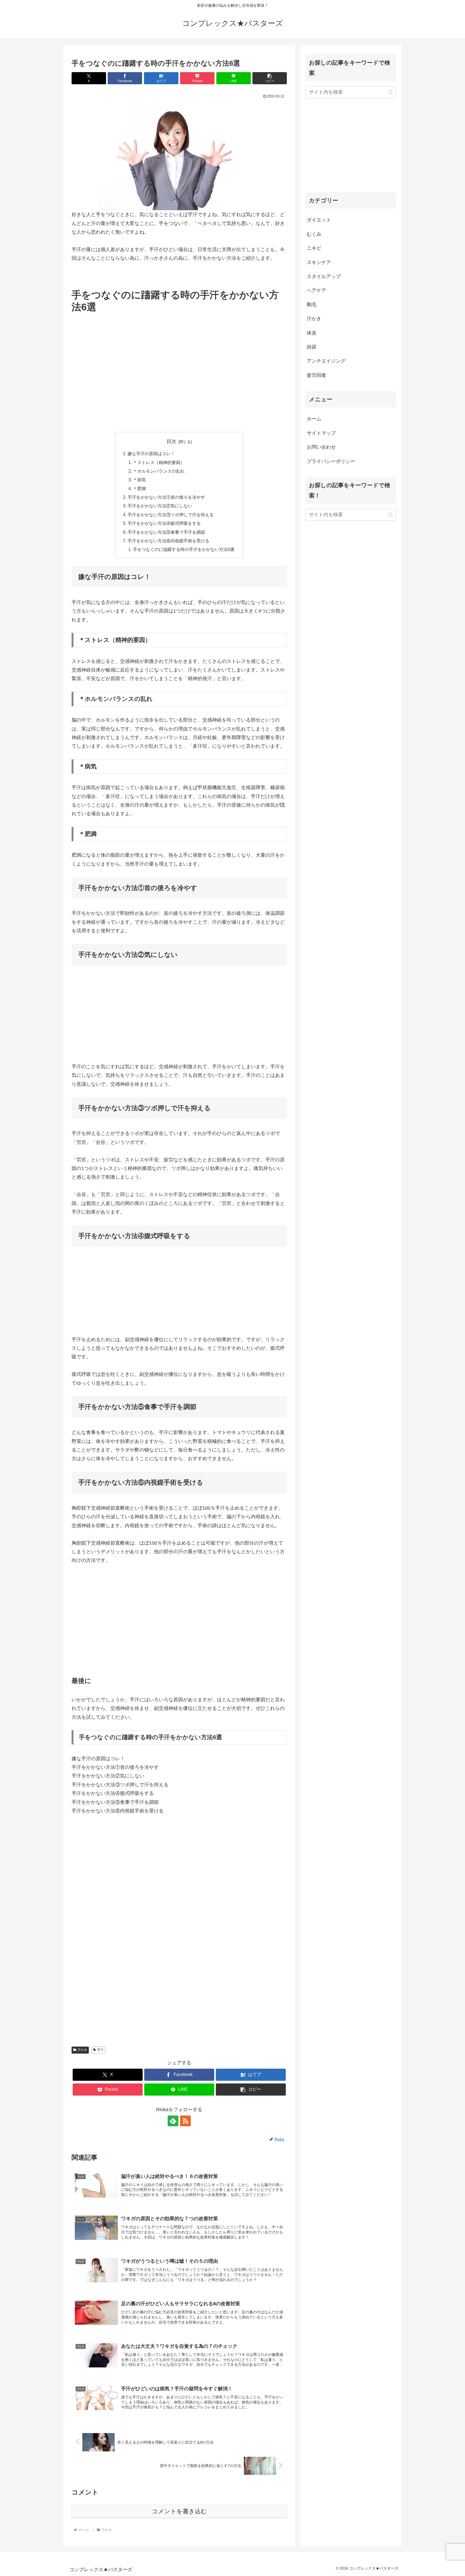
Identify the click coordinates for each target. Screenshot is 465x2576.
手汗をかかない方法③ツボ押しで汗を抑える (171, 515)
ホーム (314, 419)
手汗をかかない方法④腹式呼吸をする (164, 523)
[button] (270, 78)
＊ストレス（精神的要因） (159, 462)
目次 (171, 441)
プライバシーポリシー (331, 461)
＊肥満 (139, 489)
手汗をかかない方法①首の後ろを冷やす (166, 497)
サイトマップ (321, 433)
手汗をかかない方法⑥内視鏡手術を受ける (168, 541)
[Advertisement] (179, 386)
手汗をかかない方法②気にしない (160, 506)
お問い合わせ (321, 447)
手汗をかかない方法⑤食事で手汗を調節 (166, 532)
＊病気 (139, 480)
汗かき (82, 2050)
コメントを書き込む (179, 2511)
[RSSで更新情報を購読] (185, 2121)
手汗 (100, 2050)
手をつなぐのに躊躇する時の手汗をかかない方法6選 (184, 549)
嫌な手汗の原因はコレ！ (151, 454)
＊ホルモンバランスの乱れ (159, 471)
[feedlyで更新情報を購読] (173, 2121)
